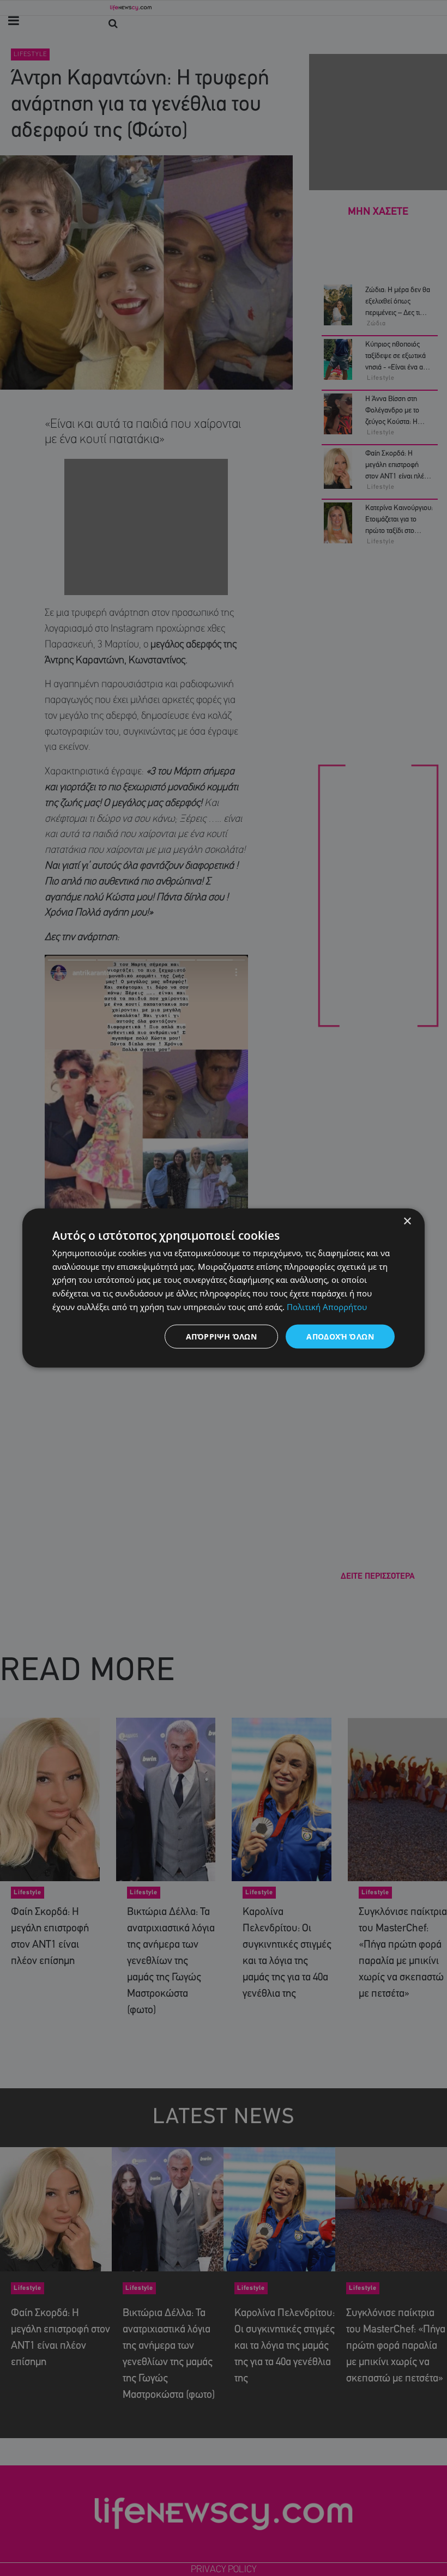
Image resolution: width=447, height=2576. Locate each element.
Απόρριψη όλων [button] (221, 1336)
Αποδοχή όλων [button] (340, 1336)
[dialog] (224, 1288)
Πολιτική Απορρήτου (327, 1306)
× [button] (407, 1221)
